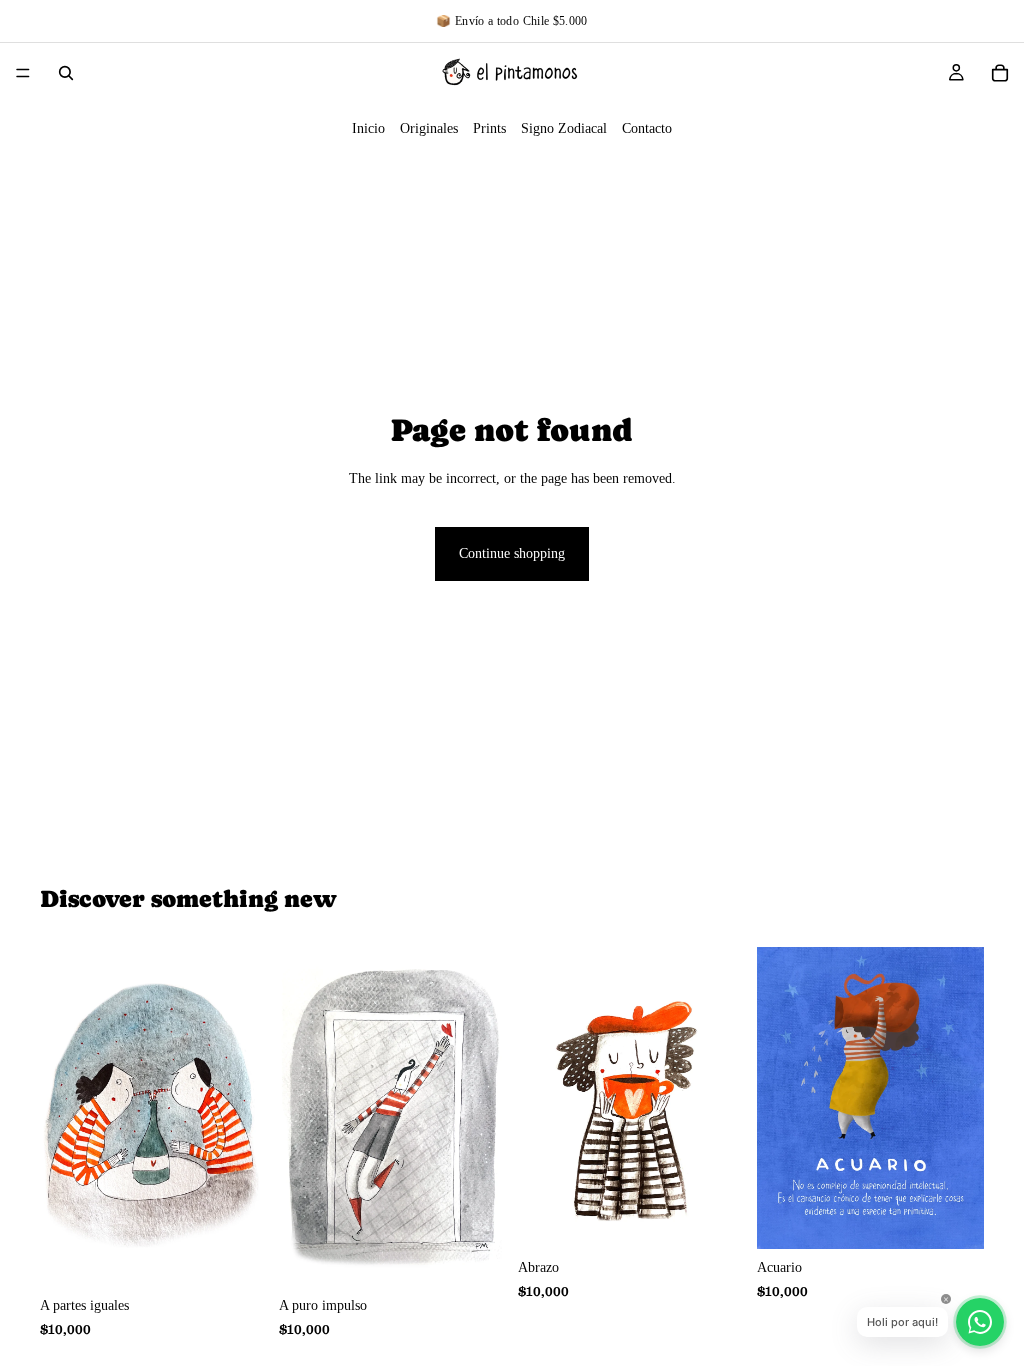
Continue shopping (512, 553)
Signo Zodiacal (564, 128)
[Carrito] (1000, 73)
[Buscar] (66, 73)
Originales (429, 128)
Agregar (253, 1255)
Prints (489, 128)
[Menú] (23, 73)
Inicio (368, 128)
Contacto (647, 128)
